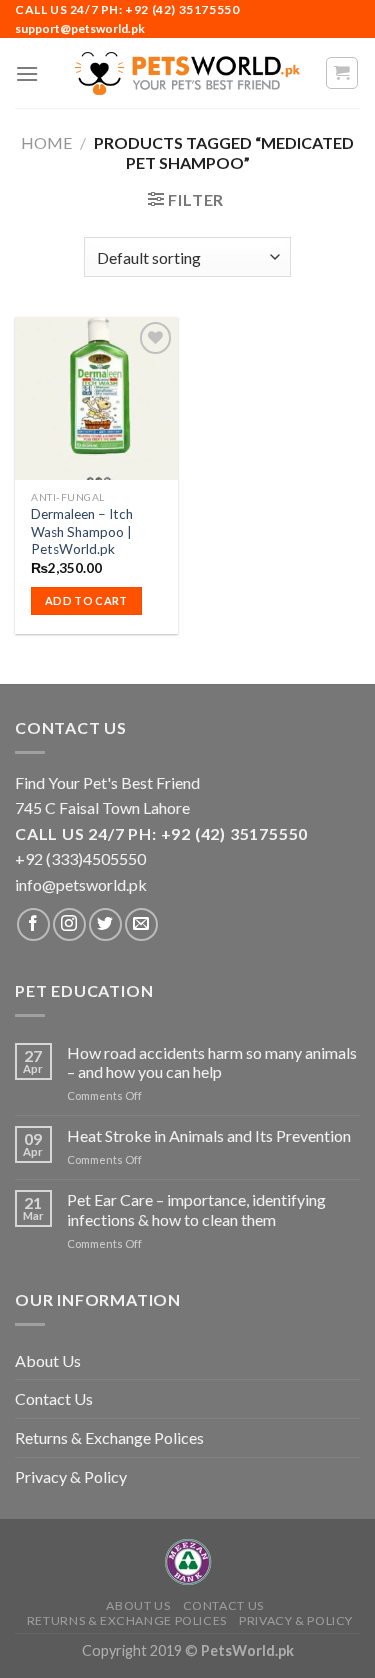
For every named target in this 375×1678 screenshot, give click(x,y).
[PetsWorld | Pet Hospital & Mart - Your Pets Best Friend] (188, 73)
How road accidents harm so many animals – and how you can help (212, 1062)
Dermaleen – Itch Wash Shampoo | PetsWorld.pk (82, 531)
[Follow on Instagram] (69, 924)
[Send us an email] (141, 924)
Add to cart (86, 600)
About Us (48, 1360)
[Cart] (342, 73)
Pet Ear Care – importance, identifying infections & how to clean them (196, 1209)
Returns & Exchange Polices (109, 1437)
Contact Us (54, 1398)
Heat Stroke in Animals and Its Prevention (209, 1135)
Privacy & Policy (71, 1476)
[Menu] (27, 73)
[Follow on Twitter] (105, 924)
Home (46, 142)
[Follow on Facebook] (33, 924)
